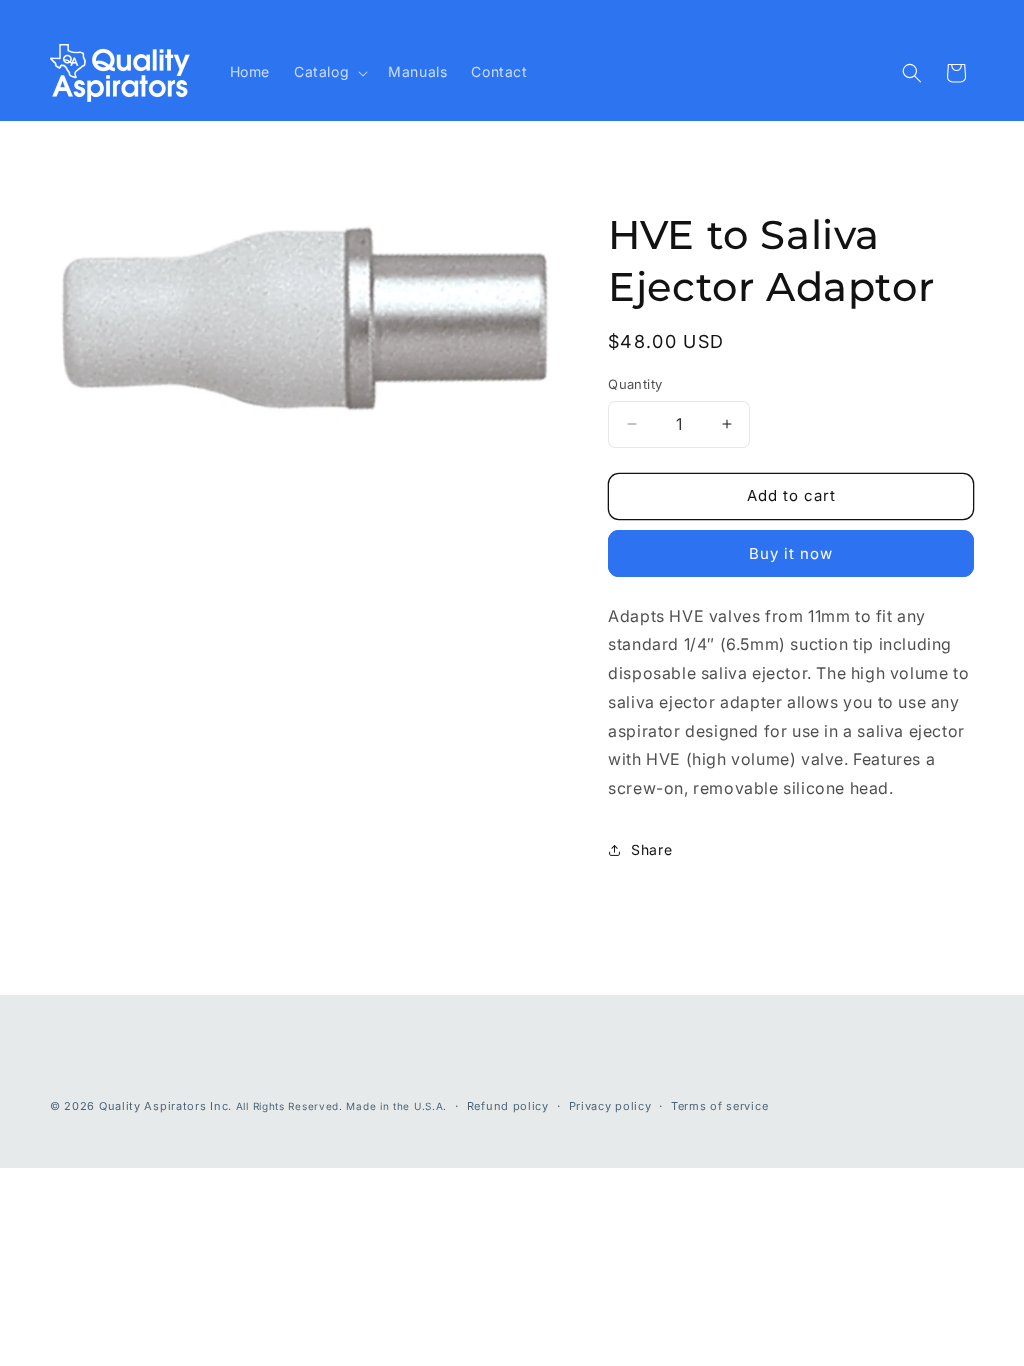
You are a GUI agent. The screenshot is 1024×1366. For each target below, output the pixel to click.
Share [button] (651, 849)
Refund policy (508, 1106)
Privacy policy (610, 1106)
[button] (329, 72)
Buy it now (791, 553)
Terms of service (719, 1106)
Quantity (635, 384)
